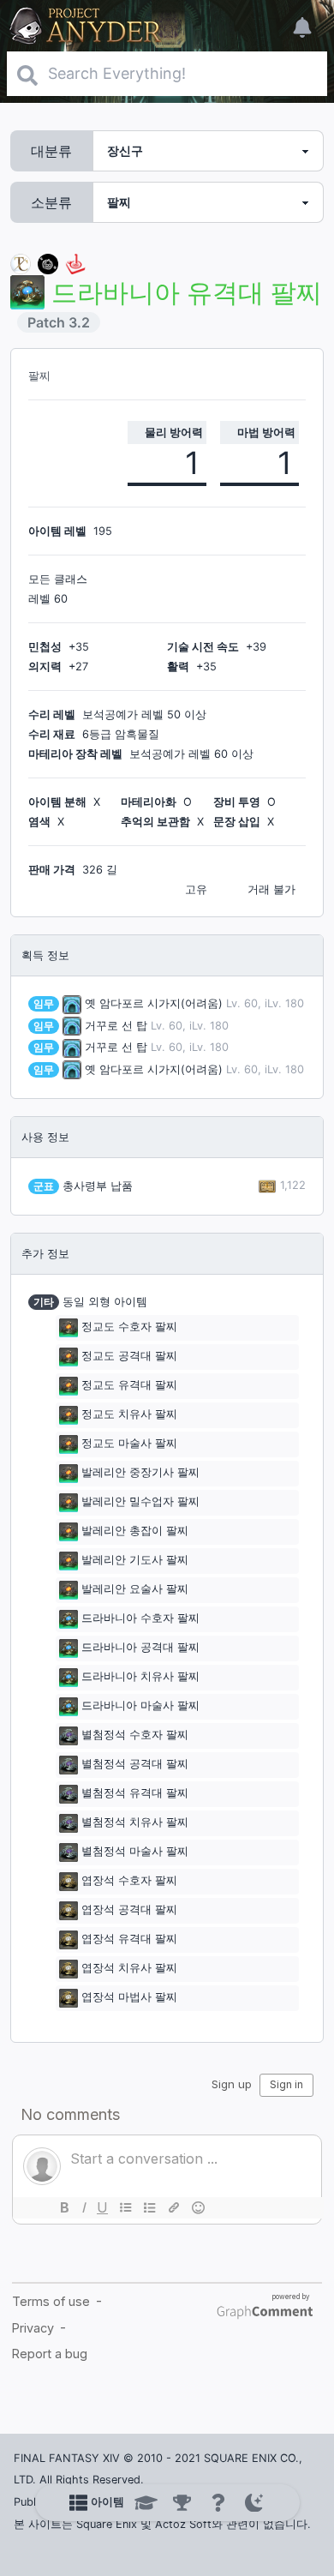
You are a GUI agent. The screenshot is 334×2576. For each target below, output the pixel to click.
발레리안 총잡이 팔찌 (135, 1531)
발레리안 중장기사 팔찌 (140, 1472)
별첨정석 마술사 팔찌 (135, 1851)
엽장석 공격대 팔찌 (129, 1909)
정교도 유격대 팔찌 (129, 1385)
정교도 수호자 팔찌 (129, 1327)
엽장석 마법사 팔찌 (129, 1997)
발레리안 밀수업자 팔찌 (140, 1501)
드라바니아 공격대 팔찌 (140, 1647)
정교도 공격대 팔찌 (129, 1356)
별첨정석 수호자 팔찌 (135, 1735)
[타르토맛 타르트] (48, 263)
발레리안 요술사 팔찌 (135, 1589)
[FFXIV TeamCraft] (21, 263)
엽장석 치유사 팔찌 (129, 1968)
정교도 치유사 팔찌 (129, 1414)
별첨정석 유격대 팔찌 (135, 1793)
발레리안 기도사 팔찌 (135, 1560)
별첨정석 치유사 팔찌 (135, 1822)
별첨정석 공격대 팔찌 (135, 1764)
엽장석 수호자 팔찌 (129, 1880)
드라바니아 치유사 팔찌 (140, 1676)
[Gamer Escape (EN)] (75, 263)
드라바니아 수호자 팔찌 (140, 1618)
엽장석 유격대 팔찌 (129, 1939)
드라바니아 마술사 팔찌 (140, 1705)
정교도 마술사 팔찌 (129, 1443)
